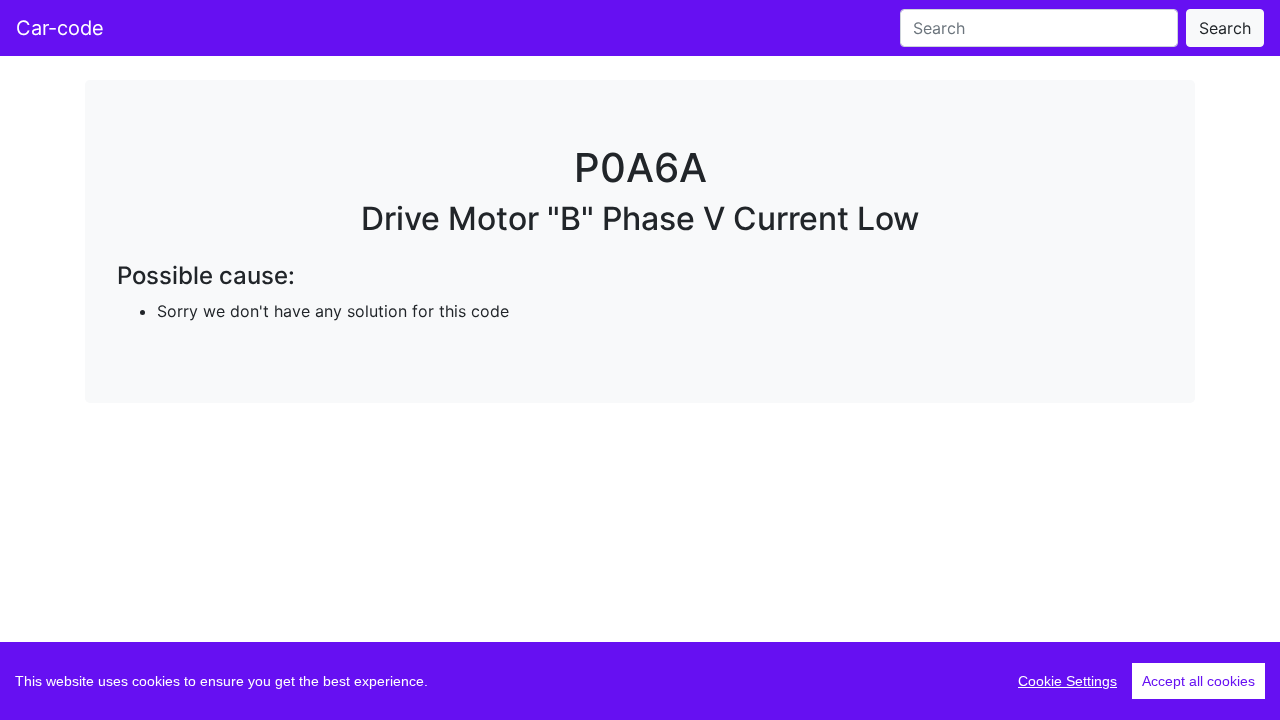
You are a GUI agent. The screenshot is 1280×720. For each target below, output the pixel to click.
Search (1225, 28)
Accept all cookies (1198, 681)
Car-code (60, 28)
